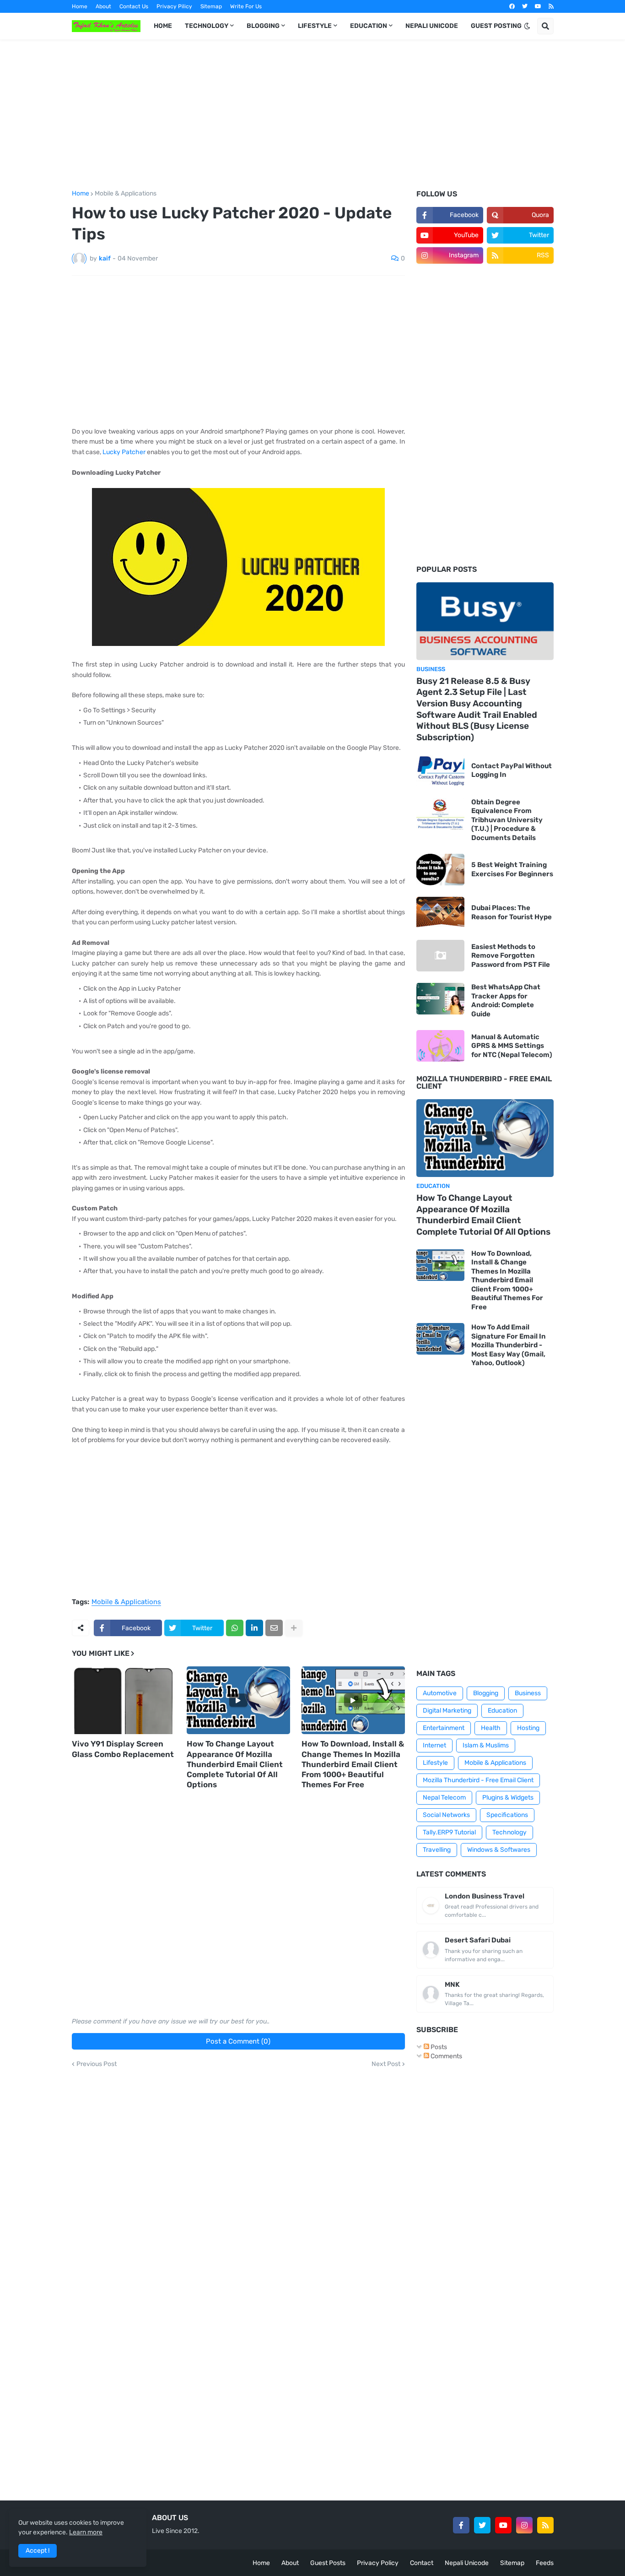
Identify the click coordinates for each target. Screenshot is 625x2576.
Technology (509, 1832)
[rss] (551, 6)
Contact (422, 2563)
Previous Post (97, 2064)
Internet (434, 1745)
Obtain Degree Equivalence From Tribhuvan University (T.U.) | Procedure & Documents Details (507, 820)
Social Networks (446, 1815)
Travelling (437, 1850)
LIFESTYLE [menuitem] (315, 26)
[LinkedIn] (254, 1628)
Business (528, 1693)
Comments (446, 2056)
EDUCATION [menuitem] (369, 26)
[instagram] (524, 2525)
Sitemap (211, 6)
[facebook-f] (461, 2525)
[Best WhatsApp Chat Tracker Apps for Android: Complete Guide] (440, 999)
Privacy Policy (378, 2563)
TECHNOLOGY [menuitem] (207, 26)
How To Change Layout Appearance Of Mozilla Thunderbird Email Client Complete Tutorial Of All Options (235, 1764)
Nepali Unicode (467, 2563)
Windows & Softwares (499, 1850)
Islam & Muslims (486, 1745)
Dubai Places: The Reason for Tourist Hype (512, 912)
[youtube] (538, 6)
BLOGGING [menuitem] (263, 26)
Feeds (545, 2563)
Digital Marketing (447, 1711)
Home (80, 6)
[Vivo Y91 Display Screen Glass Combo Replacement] (124, 1700)
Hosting (528, 1728)
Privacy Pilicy (174, 6)
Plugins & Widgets (508, 1798)
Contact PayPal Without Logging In (512, 770)
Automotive (440, 1693)
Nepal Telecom (444, 1798)
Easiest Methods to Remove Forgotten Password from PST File (511, 956)
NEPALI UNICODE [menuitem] (432, 26)
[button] (527, 26)
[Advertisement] (313, 115)
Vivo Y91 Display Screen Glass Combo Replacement (123, 1749)
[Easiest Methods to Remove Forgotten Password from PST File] (440, 956)
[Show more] (294, 1628)
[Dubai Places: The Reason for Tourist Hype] (440, 913)
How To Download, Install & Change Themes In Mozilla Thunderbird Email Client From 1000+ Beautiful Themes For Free (353, 1764)
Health (491, 1728)
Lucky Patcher (124, 452)
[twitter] (525, 6)
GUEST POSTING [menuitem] (496, 26)
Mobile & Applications (126, 194)
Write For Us (246, 6)
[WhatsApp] (235, 1628)
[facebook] (512, 6)
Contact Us (134, 6)
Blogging (486, 1693)
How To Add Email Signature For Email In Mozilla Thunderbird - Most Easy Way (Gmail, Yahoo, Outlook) (509, 1345)
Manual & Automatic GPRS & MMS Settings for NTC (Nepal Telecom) (512, 1046)
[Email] (274, 1628)
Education (502, 1711)
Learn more (86, 2532)
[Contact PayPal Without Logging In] (440, 771)
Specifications (507, 1815)
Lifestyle (435, 1763)
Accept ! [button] (38, 2551)
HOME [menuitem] (163, 26)
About (103, 6)
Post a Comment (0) (238, 2041)
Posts (438, 2047)
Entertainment (444, 1728)
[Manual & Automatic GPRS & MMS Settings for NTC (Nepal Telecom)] (440, 1046)
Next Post (386, 2064)
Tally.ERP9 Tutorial (449, 1832)
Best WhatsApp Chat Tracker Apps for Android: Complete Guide (506, 1001)
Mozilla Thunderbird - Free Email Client (478, 1780)
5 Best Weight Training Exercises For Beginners (512, 869)
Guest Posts (328, 2563)
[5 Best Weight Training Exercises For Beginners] (440, 870)
